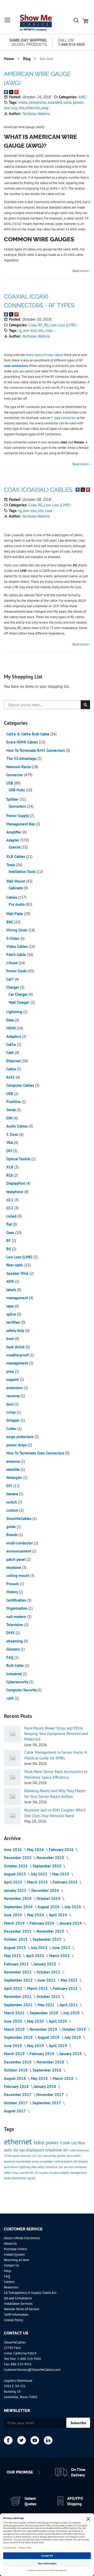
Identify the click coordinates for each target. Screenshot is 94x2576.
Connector (15, 775)
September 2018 (48, 2070)
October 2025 (16, 1866)
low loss (11, 108)
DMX (11, 1633)
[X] (22, 2440)
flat (10, 1224)
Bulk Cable (16, 1665)
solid (67, 102)
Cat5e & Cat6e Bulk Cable (28, 734)
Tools (11, 865)
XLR (10, 1167)
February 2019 (42, 2054)
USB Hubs (17, 790)
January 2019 (71, 2054)
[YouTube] (35, 2440)
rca (41, 2161)
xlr (37, 2173)
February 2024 (42, 1923)
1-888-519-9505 (29, 2359)
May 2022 (70, 1980)
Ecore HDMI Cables (23, 742)
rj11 (10, 1200)
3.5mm (13, 1134)
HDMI (11, 1028)
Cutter (12, 1429)
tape (10, 1306)
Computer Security (22, 1690)
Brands (12, 1535)
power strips (17, 1445)
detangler (15, 1477)
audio (17, 2156)
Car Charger (19, 994)
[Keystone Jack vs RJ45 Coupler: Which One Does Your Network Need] (13, 1816)
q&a (70, 2156)
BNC (10, 922)
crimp (11, 1412)
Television (15, 1625)
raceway (13, 1396)
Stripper (13, 1420)
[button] (8, 20)
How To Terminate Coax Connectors (36, 1453)
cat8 (10, 1698)
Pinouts (13, 1584)
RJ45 (11, 1077)
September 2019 (19, 2037)
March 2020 (15, 2029)
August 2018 (15, 2078)
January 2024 (71, 1923)
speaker (49, 2161)
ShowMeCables (19, 1519)
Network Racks (19, 767)
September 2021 (19, 2005)
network (26, 2156)
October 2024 (49, 1898)
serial (35, 2161)
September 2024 (19, 1907)
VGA (10, 1143)
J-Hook (12, 963)
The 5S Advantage (22, 758)
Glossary (13, 1649)
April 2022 (14, 1988)
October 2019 (75, 2029)
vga (22, 2150)
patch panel (16, 1559)
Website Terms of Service (22, 2309)
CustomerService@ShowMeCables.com (32, 2370)
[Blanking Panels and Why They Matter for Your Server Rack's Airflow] (13, 1797)
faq (54, 2156)
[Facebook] (8, 2440)
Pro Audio (17, 904)
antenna (13, 1461)
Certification (17, 1600)
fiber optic (15, 1265)
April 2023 (36, 1956)
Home (9, 59)
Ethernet (14, 1061)
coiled (12, 1216)
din (32, 2173)
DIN (10, 1118)
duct (10, 1404)
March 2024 (15, 1923)
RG (46, 325)
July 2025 (40, 1874)
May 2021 (47, 2005)
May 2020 (36, 2021)
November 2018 (51, 2062)
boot (11, 1339)
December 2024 (46, 1890)
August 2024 (49, 1907)
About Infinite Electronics (22, 2238)
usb (74, 2143)
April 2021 (69, 2005)
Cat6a (11, 1069)
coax (49, 330)
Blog (27, 59)
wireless (55, 2173)
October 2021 (49, 1996)
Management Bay (21, 824)
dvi (66, 2150)
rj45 (75, 2161)
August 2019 (49, 2037)
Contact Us (11, 2265)
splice (12, 1314)
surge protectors (20, 1437)
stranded (55, 102)
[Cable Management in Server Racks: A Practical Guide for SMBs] (13, 1758)
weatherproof (18, 1355)
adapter (65, 2173)
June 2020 (13, 2021)
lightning (25, 2167)
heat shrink (16, 1347)
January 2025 (16, 1890)
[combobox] (47, 705)
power (78, 102)
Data (11, 1020)
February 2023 (17, 1964)
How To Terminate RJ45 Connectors (36, 750)
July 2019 (73, 2037)
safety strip (16, 1331)
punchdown (11, 2167)
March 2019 (15, 2054)
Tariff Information (16, 2315)
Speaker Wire (18, 1273)
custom (13, 1510)
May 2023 (13, 1956)
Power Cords (17, 971)
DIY (10, 1486)
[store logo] (36, 23)
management (18, 1298)
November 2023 (51, 1931)
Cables (12, 897)
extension (15, 1388)
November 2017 (51, 2095)
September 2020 (44, 2013)
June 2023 (62, 1948)
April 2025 (14, 1882)
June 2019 (13, 2046)
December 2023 (18, 1931)
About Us (10, 2244)
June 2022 (47, 1980)
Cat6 (11, 1053)
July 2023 (40, 1948)
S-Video (13, 938)
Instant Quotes (14, 2254)
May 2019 (36, 2046)
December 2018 (18, 2062)
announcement (19, 1551)
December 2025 (18, 1858)
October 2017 (16, 2103)
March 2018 (64, 2078)
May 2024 (36, 1915)
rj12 (10, 1208)
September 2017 (47, 2103)
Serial (11, 1110)
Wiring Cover (17, 930)
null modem (17, 1617)
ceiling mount (18, 1575)
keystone (14, 1567)
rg (20, 330)
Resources (11, 2287)
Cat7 (10, 979)
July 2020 (72, 2013)
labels (12, 1290)
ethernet (33, 108)
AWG (82, 97)
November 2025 (51, 1858)
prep (11, 1371)
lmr (21, 108)
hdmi (40, 2143)
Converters (18, 806)
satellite (13, 1469)
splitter (62, 2156)
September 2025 (48, 1866)
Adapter (13, 840)
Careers (9, 2282)
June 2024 (13, 1915)
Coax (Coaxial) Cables (38, 490)
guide (11, 1527)
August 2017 (15, 2111)
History (13, 1592)
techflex (14, 1322)
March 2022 (38, 1988)
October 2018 (16, 2070)
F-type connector (63, 418)
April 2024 (58, 1915)
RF (40, 325)
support (13, 1379)
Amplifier (14, 832)
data (34, 2167)
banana (13, 1494)
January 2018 (45, 2086)
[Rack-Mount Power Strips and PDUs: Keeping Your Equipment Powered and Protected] (13, 1734)
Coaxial (15, 847)
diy (16, 2150)
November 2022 (18, 1972)
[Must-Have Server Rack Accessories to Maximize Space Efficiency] (13, 1777)
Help (7, 2271)
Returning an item (17, 2260)
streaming (15, 1641)
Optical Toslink (19, 1159)
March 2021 (15, 2013)
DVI (10, 1151)
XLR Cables (16, 856)
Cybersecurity (18, 1682)
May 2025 (61, 1874)
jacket (8, 2178)
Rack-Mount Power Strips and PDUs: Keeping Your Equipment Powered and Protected (56, 1734)
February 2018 (17, 2086)
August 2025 (15, 1874)
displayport (36, 2150)
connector (52, 2167)
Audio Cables (17, 1126)
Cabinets (16, 888)
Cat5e (12, 1044)
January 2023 (45, 1964)
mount (48, 2156)
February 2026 (62, 1850)
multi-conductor (20, 1543)
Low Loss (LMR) (63, 325)
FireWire (14, 1102)
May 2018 (40, 2078)
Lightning (15, 1012)
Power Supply (18, 816)
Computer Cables (21, 1085)
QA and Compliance (18, 2298)
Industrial (14, 1674)
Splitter (13, 799)
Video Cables (17, 946)
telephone (37, 102)
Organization (17, 1608)
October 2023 (16, 1939)
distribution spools (24, 2178)
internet (25, 2173)
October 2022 (49, 1972)
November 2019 (44, 2029)
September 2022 (19, 1980)
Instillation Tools (23, 872)
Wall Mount (16, 881)
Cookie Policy (13, 2320)
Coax (33, 325)
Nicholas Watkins (36, 114)
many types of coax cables (45, 355)
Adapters (14, 1036)
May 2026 (36, 1850)
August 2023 (15, 1948)
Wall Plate (15, 914)
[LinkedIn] (48, 2440)
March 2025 (38, 1882)
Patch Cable (17, 954)
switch (12, 1502)
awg (45, 108)
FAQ (10, 1657)
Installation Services (18, 2304)
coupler (44, 2173)
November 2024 (18, 1898)
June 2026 (13, 1850)
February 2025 (66, 1882)
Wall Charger (20, 1002)
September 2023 (48, 1939)
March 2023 (60, 1956)
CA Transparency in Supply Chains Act (30, 2293)
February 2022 (66, 1988)
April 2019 (58, 2046)
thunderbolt (24, 2161)
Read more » (81, 271)
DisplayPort (16, 1183)
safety (41, 2167)
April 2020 (58, 2021)
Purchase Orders (15, 2249)
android (83, 2161)
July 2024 (73, 1907)
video (23, 102)
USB (10, 783)
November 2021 (18, 1996)
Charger (13, 987)
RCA (10, 1175)
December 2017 (18, 2095)
